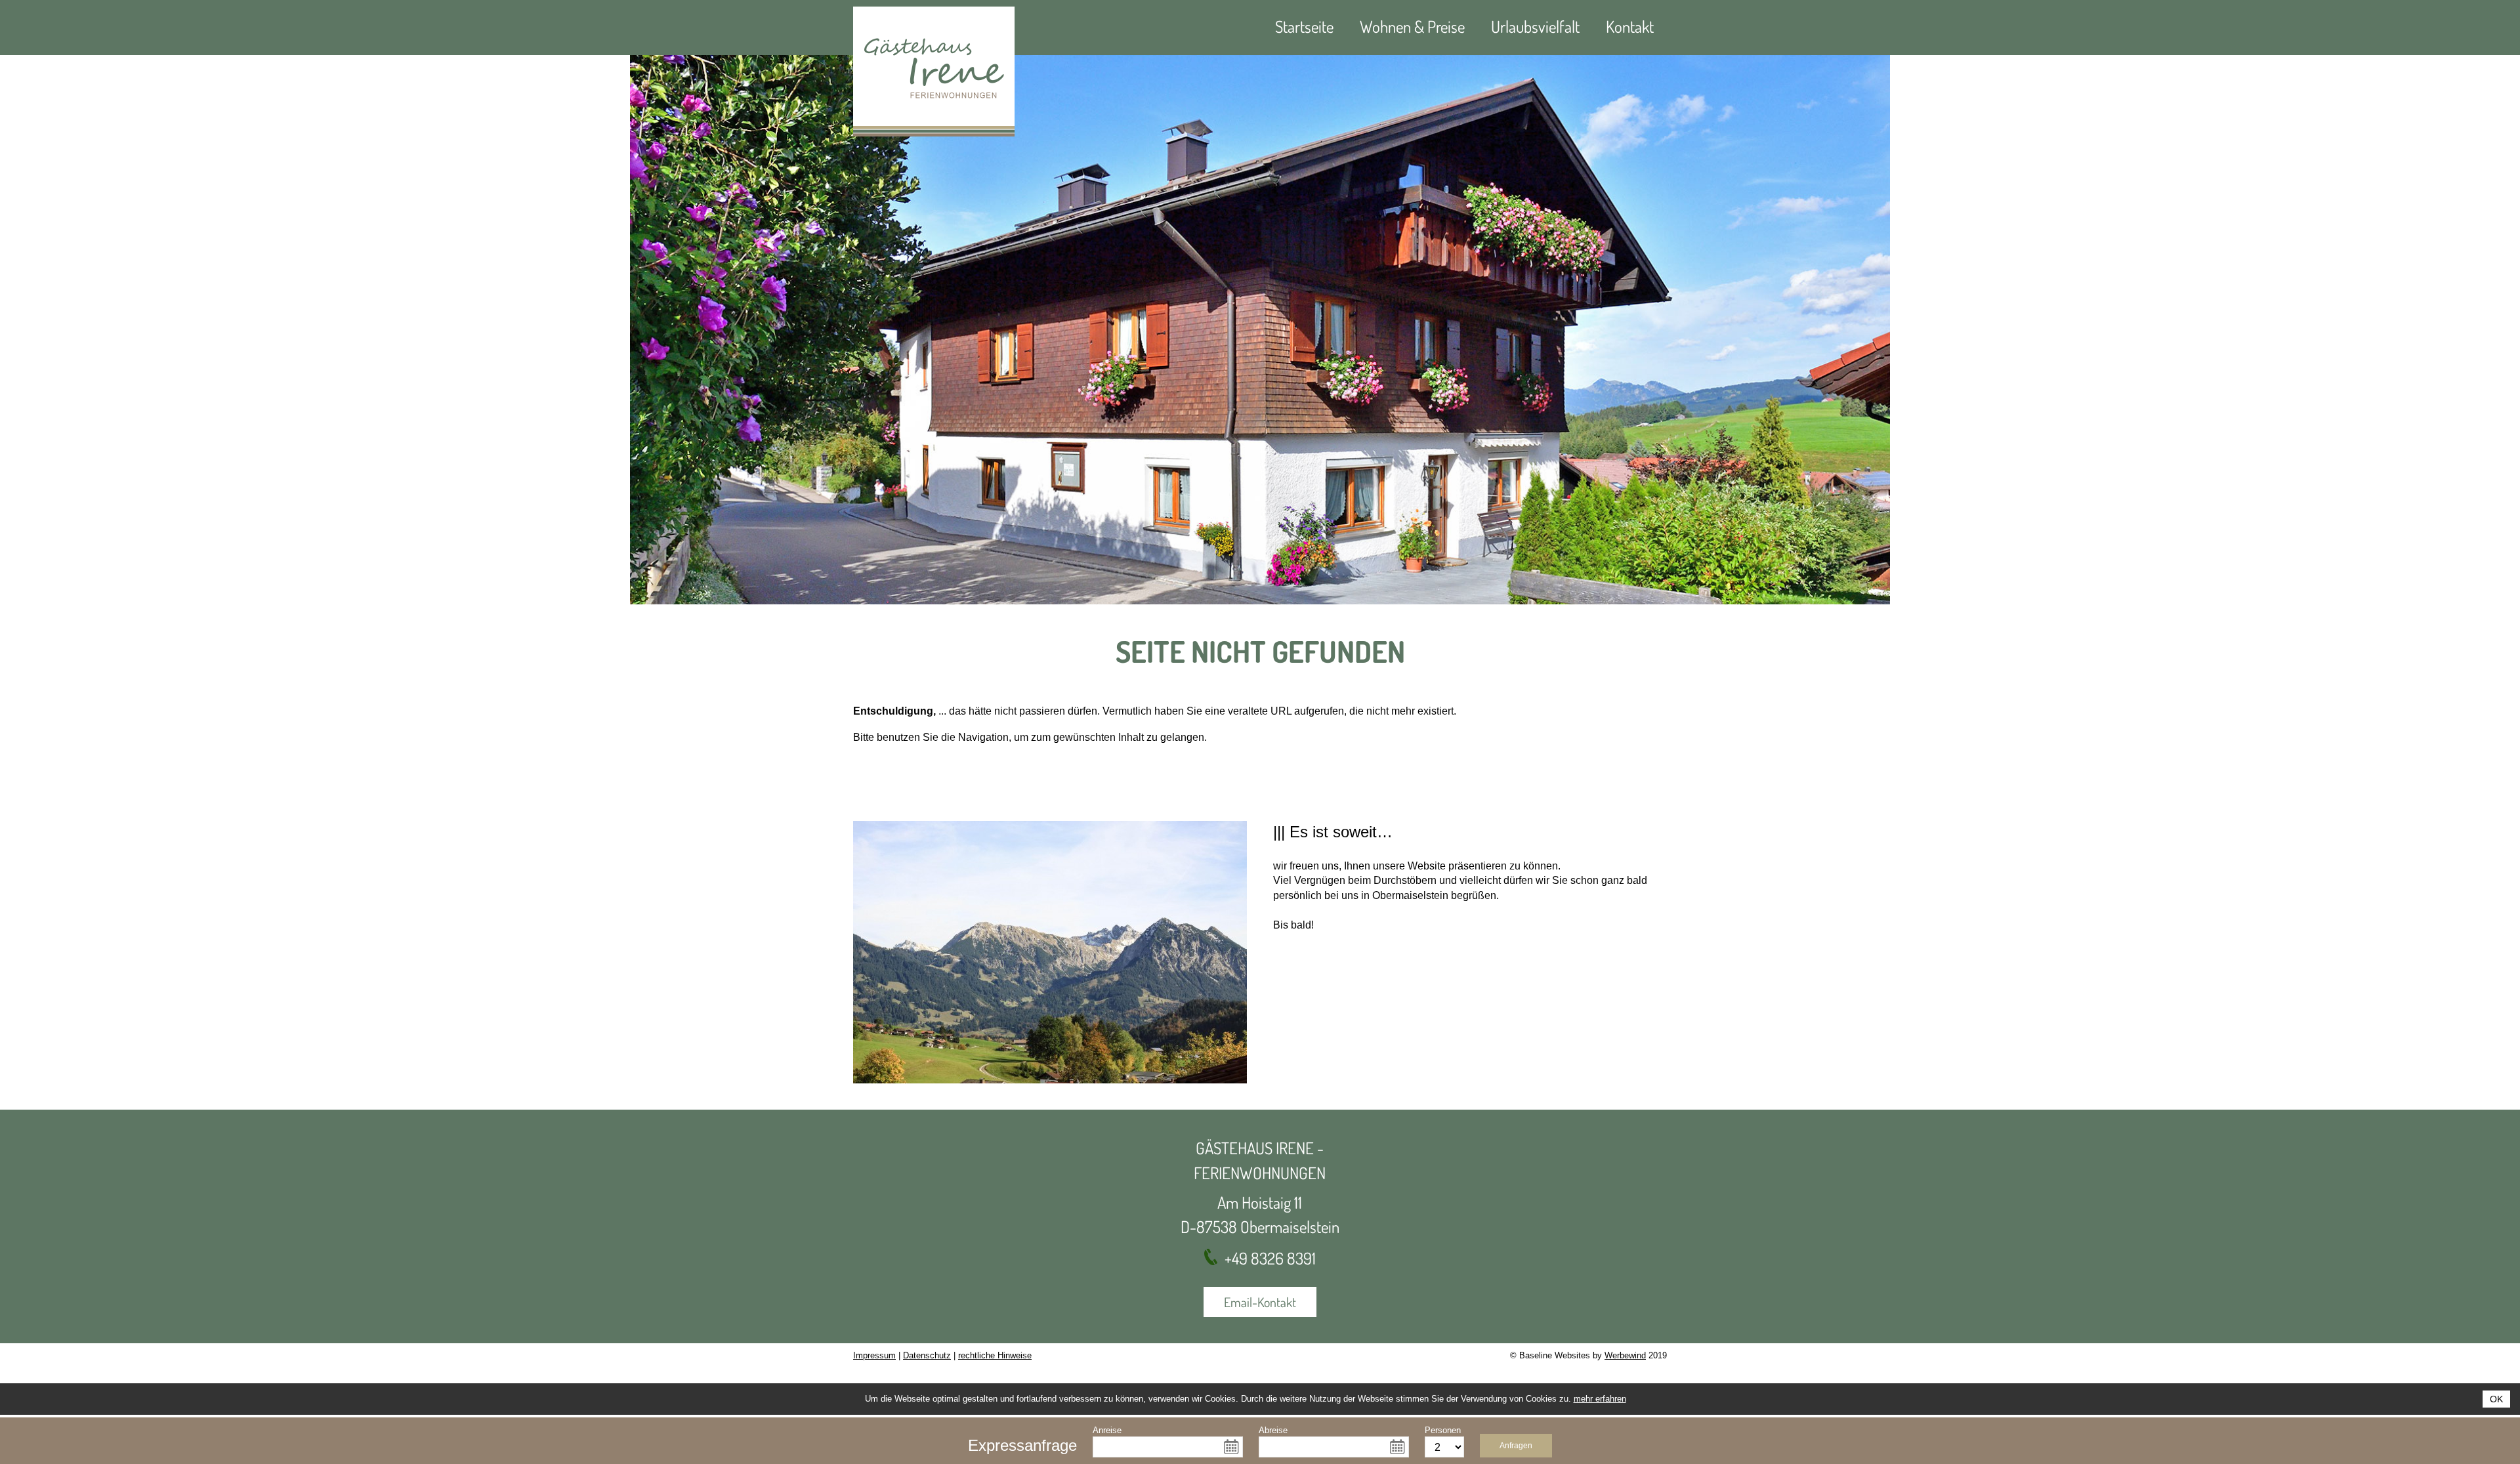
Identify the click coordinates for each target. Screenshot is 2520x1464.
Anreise (1107, 1430)
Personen (1443, 1430)
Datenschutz (927, 1355)
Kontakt (1630, 26)
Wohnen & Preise (1412, 26)
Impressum (874, 1355)
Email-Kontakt (1260, 1302)
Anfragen (1516, 1446)
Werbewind (1625, 1355)
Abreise (1273, 1430)
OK (2496, 1399)
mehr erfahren (1600, 1399)
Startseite (1304, 26)
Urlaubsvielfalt (1535, 26)
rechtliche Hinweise (995, 1355)
